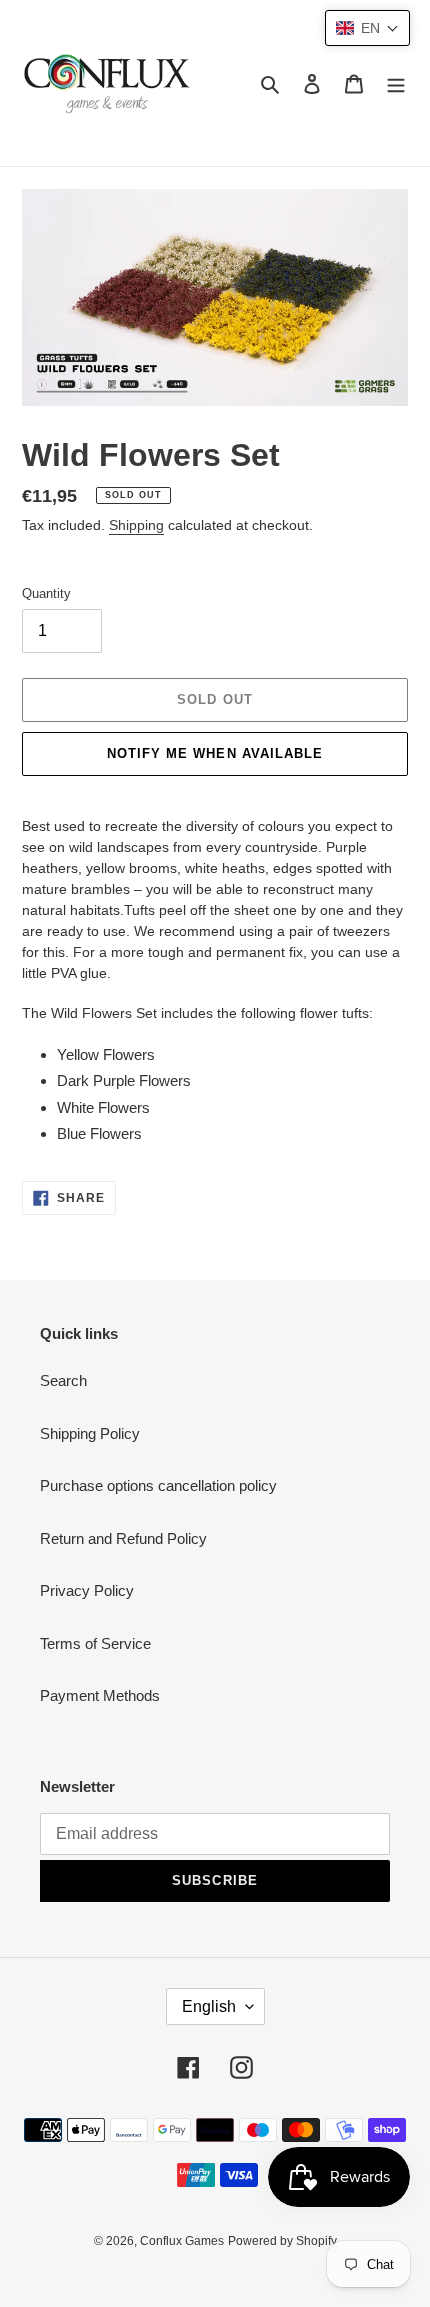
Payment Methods (100, 1695)
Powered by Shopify (282, 2241)
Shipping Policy (90, 1433)
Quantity (46, 593)
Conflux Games (182, 2241)
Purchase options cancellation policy (158, 1485)
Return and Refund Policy (123, 1538)
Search (63, 1380)
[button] (367, 28)
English (209, 2006)
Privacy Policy (87, 1590)
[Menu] (396, 83)
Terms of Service (95, 1643)
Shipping (136, 525)
